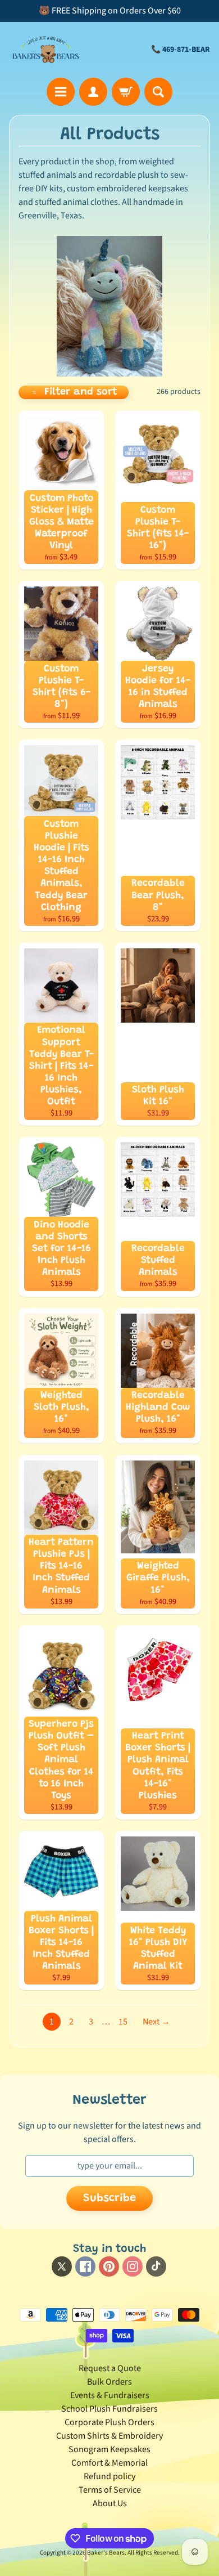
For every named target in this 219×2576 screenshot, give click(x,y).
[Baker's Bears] (46, 50)
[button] (74, 392)
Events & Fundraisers (110, 2395)
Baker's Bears (106, 2553)
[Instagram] (133, 2266)
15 (123, 2022)
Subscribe (109, 2198)
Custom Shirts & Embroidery (109, 2436)
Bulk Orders (109, 2382)
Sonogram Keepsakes (109, 2449)
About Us (110, 2503)
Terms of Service (110, 2490)
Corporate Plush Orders (109, 2422)
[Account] (93, 92)
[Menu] (61, 92)
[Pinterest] (109, 2266)
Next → (156, 2022)
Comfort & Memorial (109, 2463)
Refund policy (109, 2476)
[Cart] (126, 92)
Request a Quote (110, 2368)
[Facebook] (85, 2266)
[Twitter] (62, 2266)
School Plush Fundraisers (109, 2409)
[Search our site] (158, 92)
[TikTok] (156, 2266)
